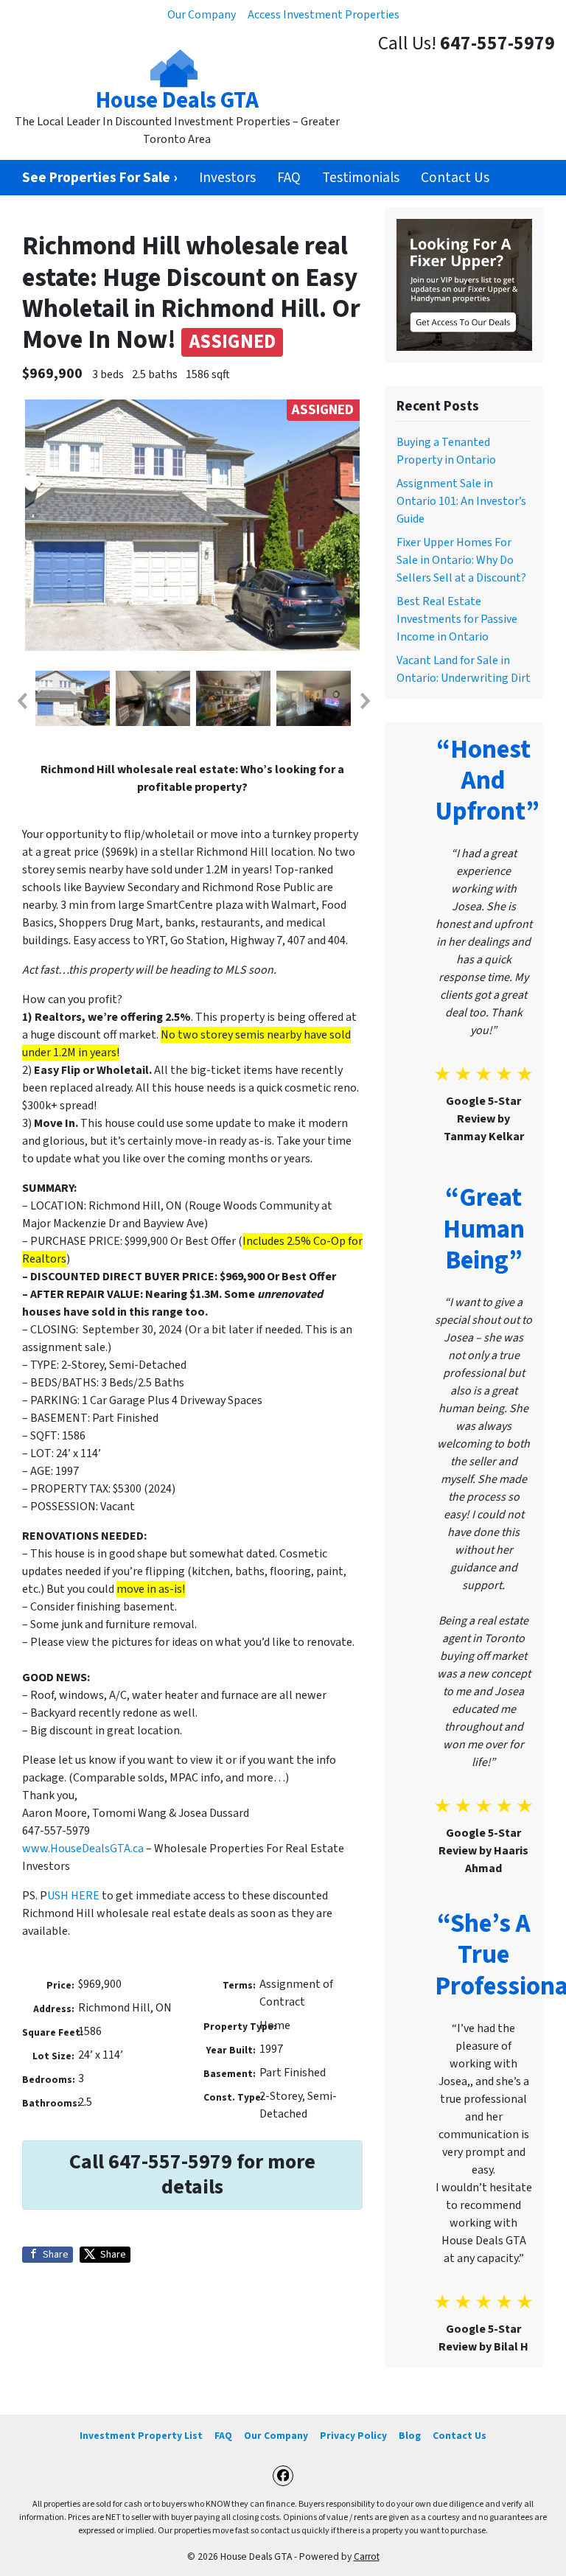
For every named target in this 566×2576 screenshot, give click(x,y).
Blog (410, 2436)
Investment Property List (141, 2436)
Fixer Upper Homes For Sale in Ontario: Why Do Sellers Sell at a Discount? (461, 560)
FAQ (289, 178)
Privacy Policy (353, 2436)
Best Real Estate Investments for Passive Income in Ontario (457, 619)
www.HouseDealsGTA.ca (83, 1849)
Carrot (367, 2556)
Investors (227, 178)
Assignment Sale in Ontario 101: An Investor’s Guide (461, 501)
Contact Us (455, 178)
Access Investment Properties (324, 15)
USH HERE (73, 1896)
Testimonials (361, 178)
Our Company (202, 15)
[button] (21, 701)
